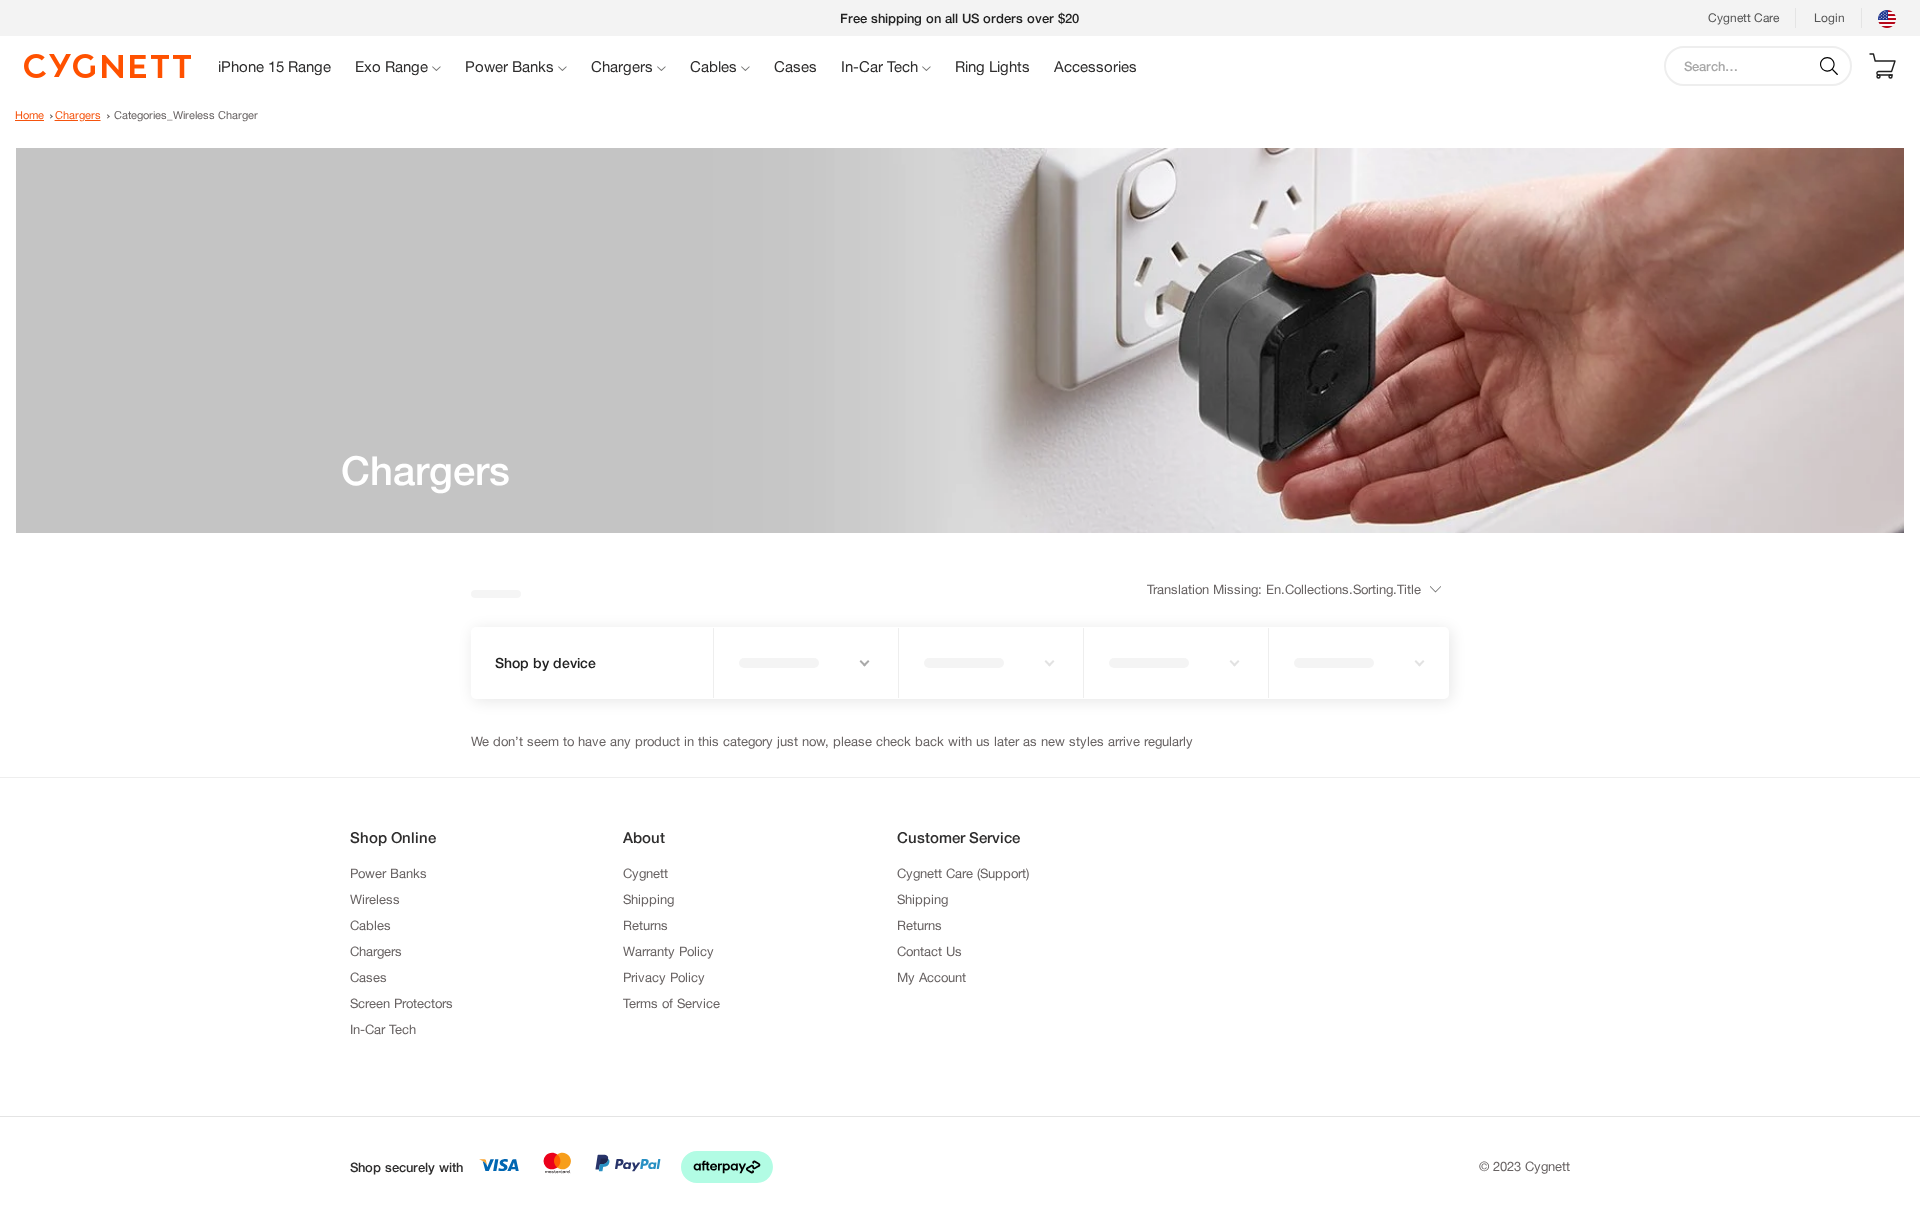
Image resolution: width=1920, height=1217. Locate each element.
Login (1829, 18)
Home (29, 115)
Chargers (78, 115)
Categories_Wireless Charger (186, 115)
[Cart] (1882, 66)
